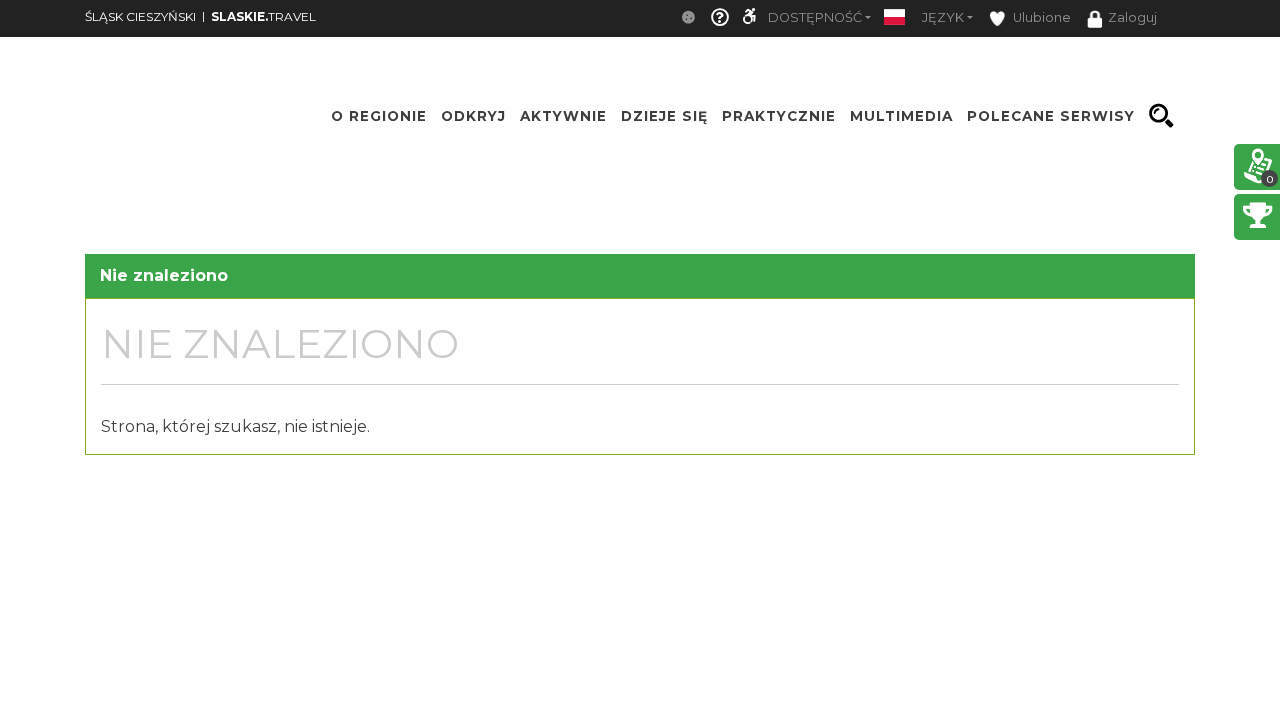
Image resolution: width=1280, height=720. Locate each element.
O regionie (379, 116)
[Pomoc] (720, 18)
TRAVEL (263, 16)
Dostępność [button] (815, 17)
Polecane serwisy (1051, 116)
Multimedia (901, 116)
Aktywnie (563, 116)
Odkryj (473, 116)
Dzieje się (664, 116)
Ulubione (1040, 17)
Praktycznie (779, 116)
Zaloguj (1132, 17)
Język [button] (943, 17)
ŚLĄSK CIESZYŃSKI (140, 16)
